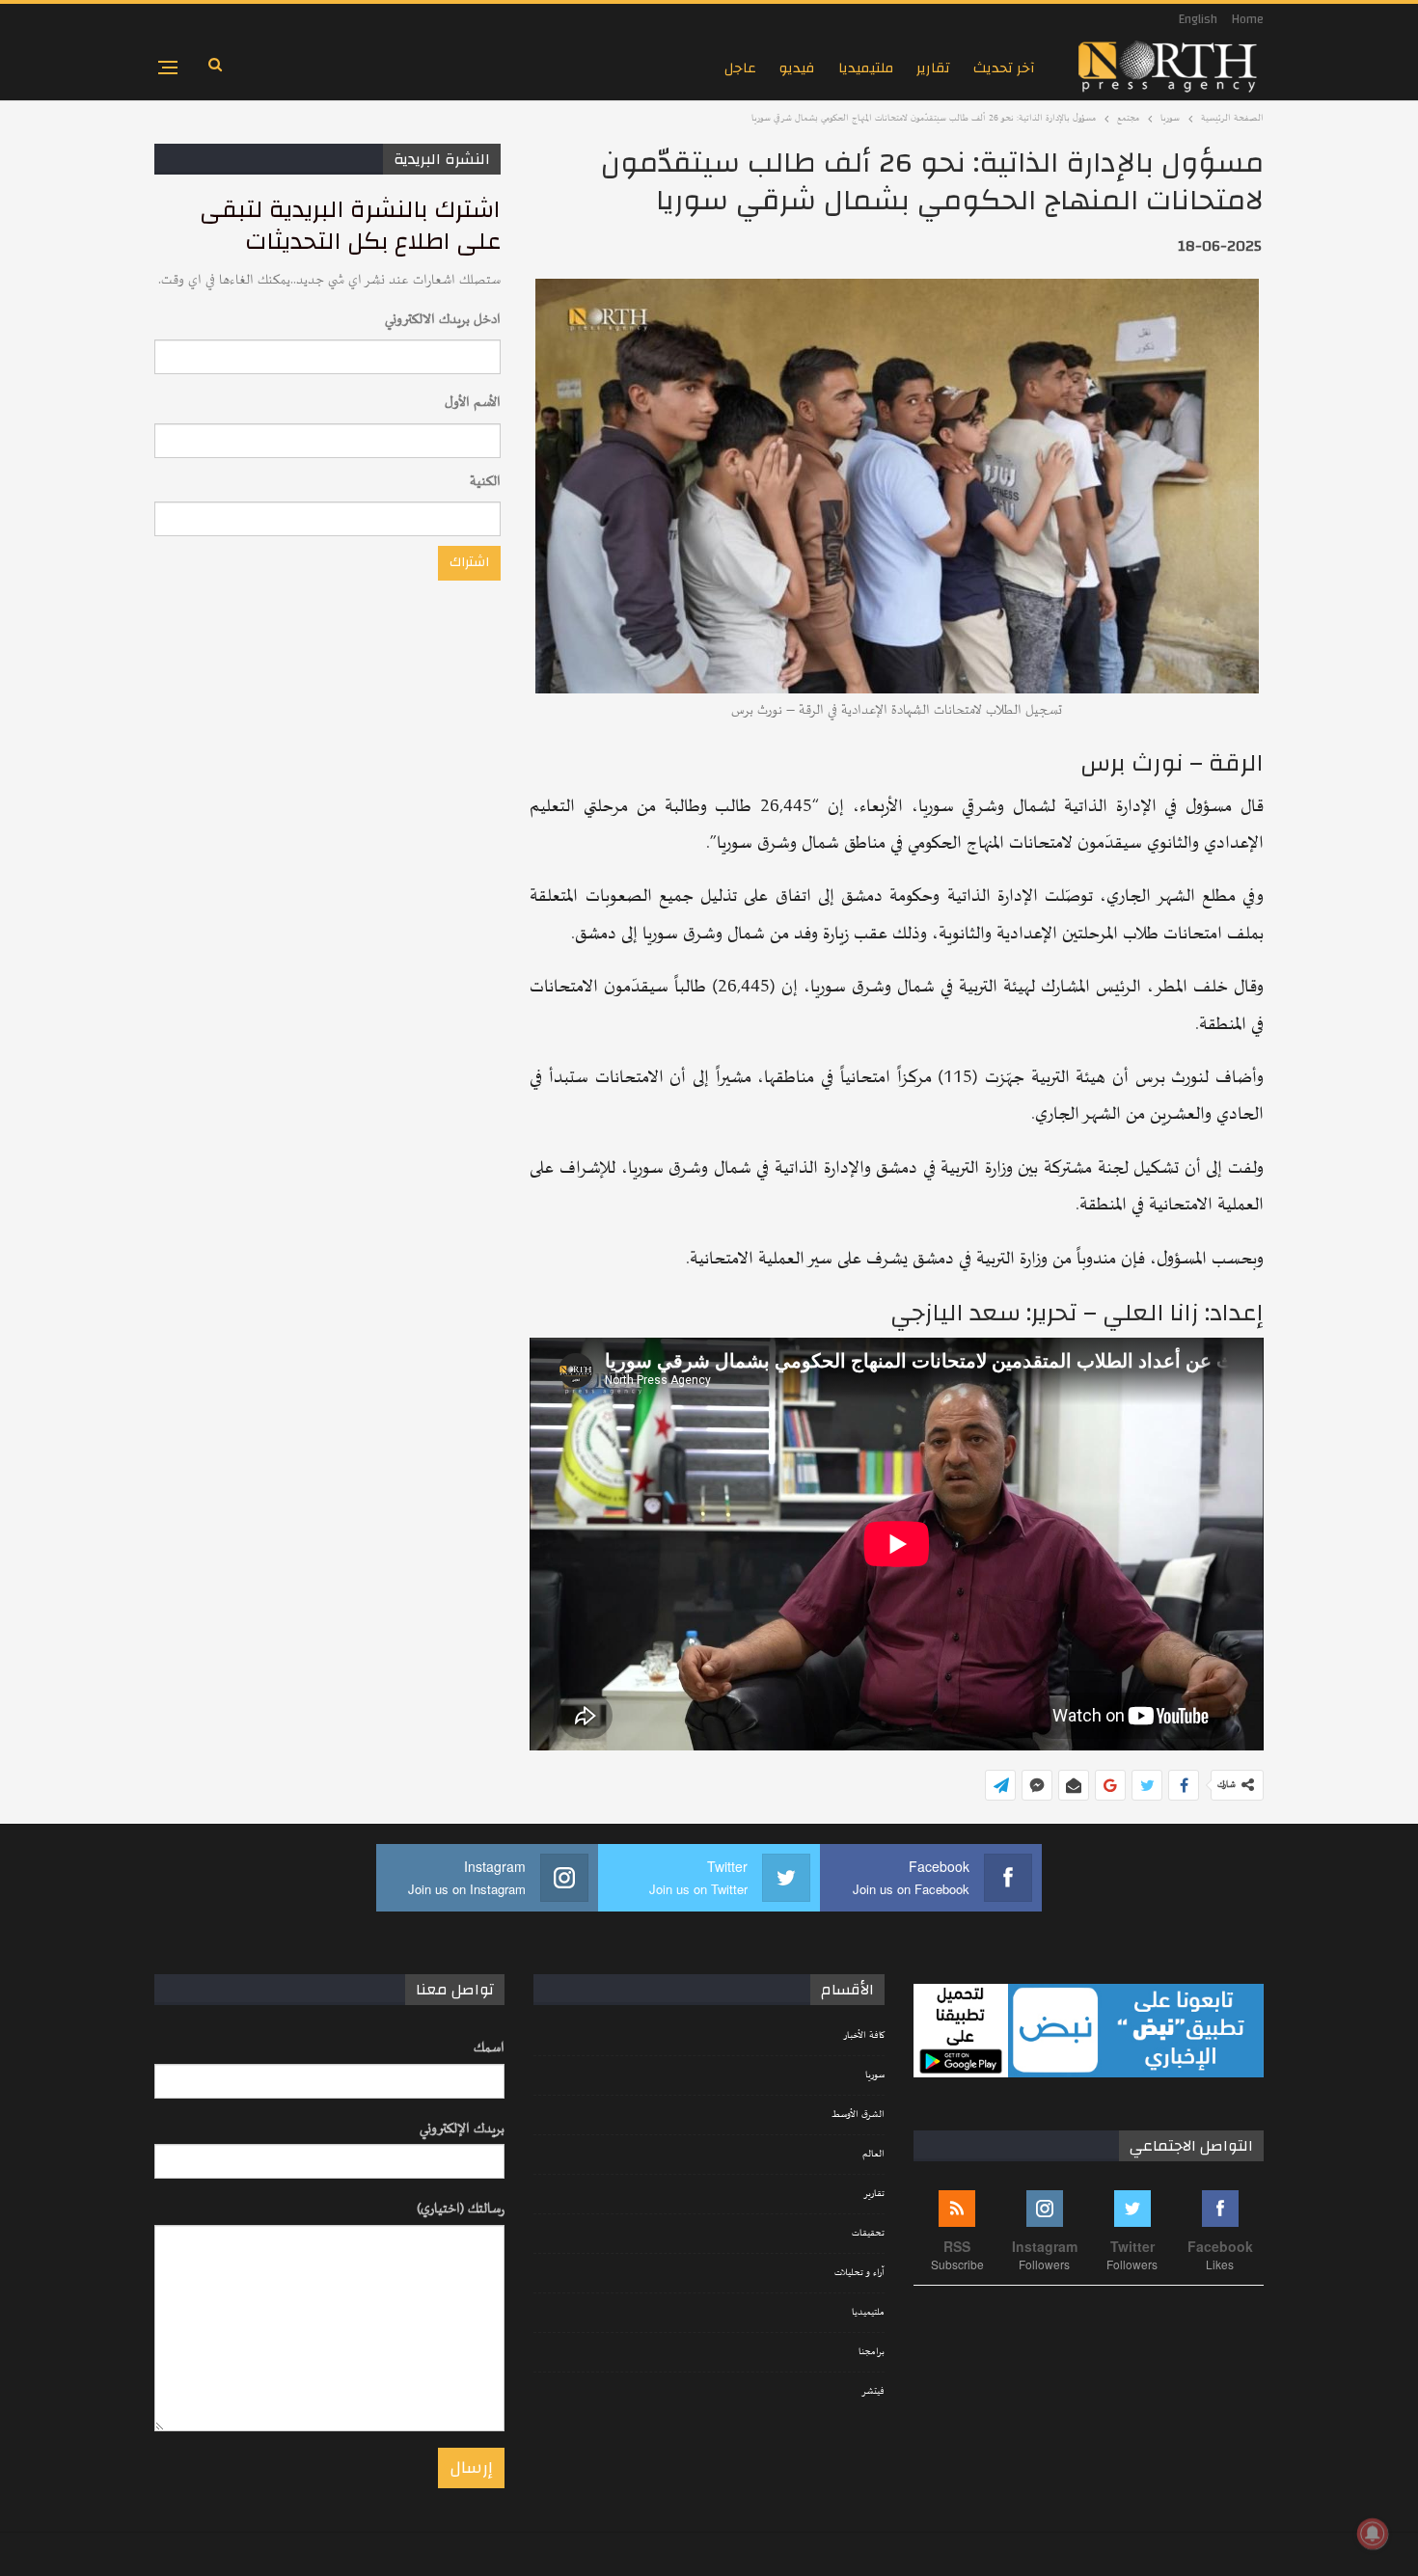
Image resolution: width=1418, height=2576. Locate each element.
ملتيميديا (866, 68)
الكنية (485, 482)
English (1198, 19)
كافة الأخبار (864, 2036)
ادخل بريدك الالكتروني (443, 320)
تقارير (933, 68)
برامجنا (872, 2352)
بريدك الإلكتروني (462, 2129)
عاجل (740, 68)
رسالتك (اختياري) (461, 2209)
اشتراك (469, 562)
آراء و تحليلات (859, 2273)
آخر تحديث (1004, 68)
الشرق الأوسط (858, 2115)
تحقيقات (868, 2234)
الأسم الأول (473, 403)
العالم (873, 2155)
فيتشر (873, 2392)
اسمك (489, 2048)
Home (1248, 19)
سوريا (875, 2075)
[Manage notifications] (1373, 2534)
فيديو (797, 68)
